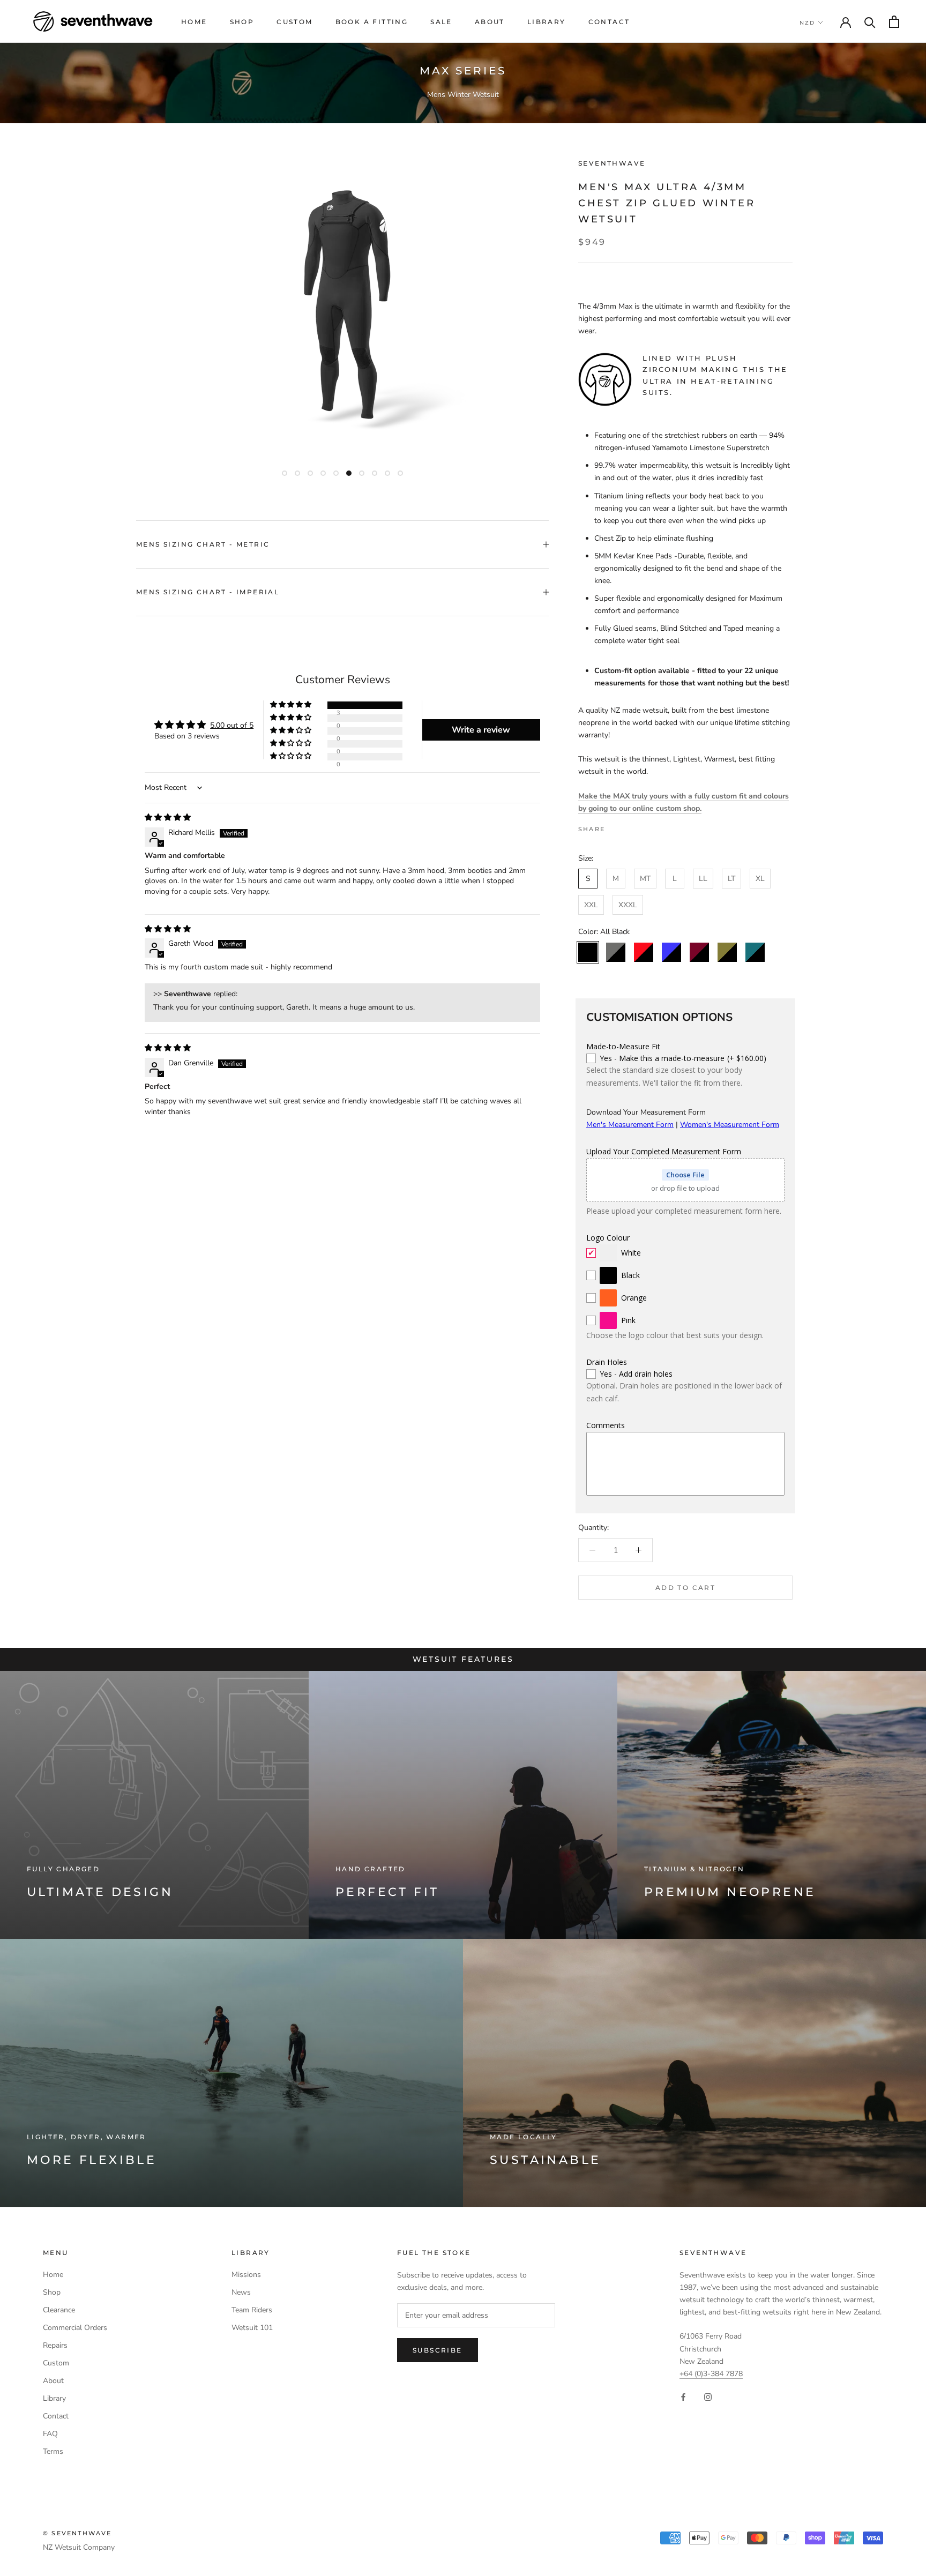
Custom (294, 22)
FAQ (50, 2434)
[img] (168, 817)
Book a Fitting (372, 22)
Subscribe (438, 2350)
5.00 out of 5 (232, 725)
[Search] (870, 22)
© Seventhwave (77, 2533)
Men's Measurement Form (630, 1125)
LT (731, 879)
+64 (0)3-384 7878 (711, 2374)
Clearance (59, 2310)
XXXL (628, 905)
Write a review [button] (481, 730)
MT (645, 879)
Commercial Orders (75, 2328)
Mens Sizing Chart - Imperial (208, 592)
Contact (609, 22)
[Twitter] (629, 826)
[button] (292, 705)
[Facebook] (615, 826)
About (490, 22)
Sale (441, 22)
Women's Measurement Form (730, 1125)
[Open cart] (894, 22)
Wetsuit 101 (252, 2328)
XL (760, 879)
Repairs (55, 2345)
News (241, 2292)
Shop (242, 22)
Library (547, 22)
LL (703, 879)
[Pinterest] (643, 826)
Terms (53, 2451)
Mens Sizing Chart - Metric (203, 544)
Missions (246, 2275)
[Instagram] (708, 2397)
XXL (591, 905)
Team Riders (252, 2310)
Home (194, 22)
